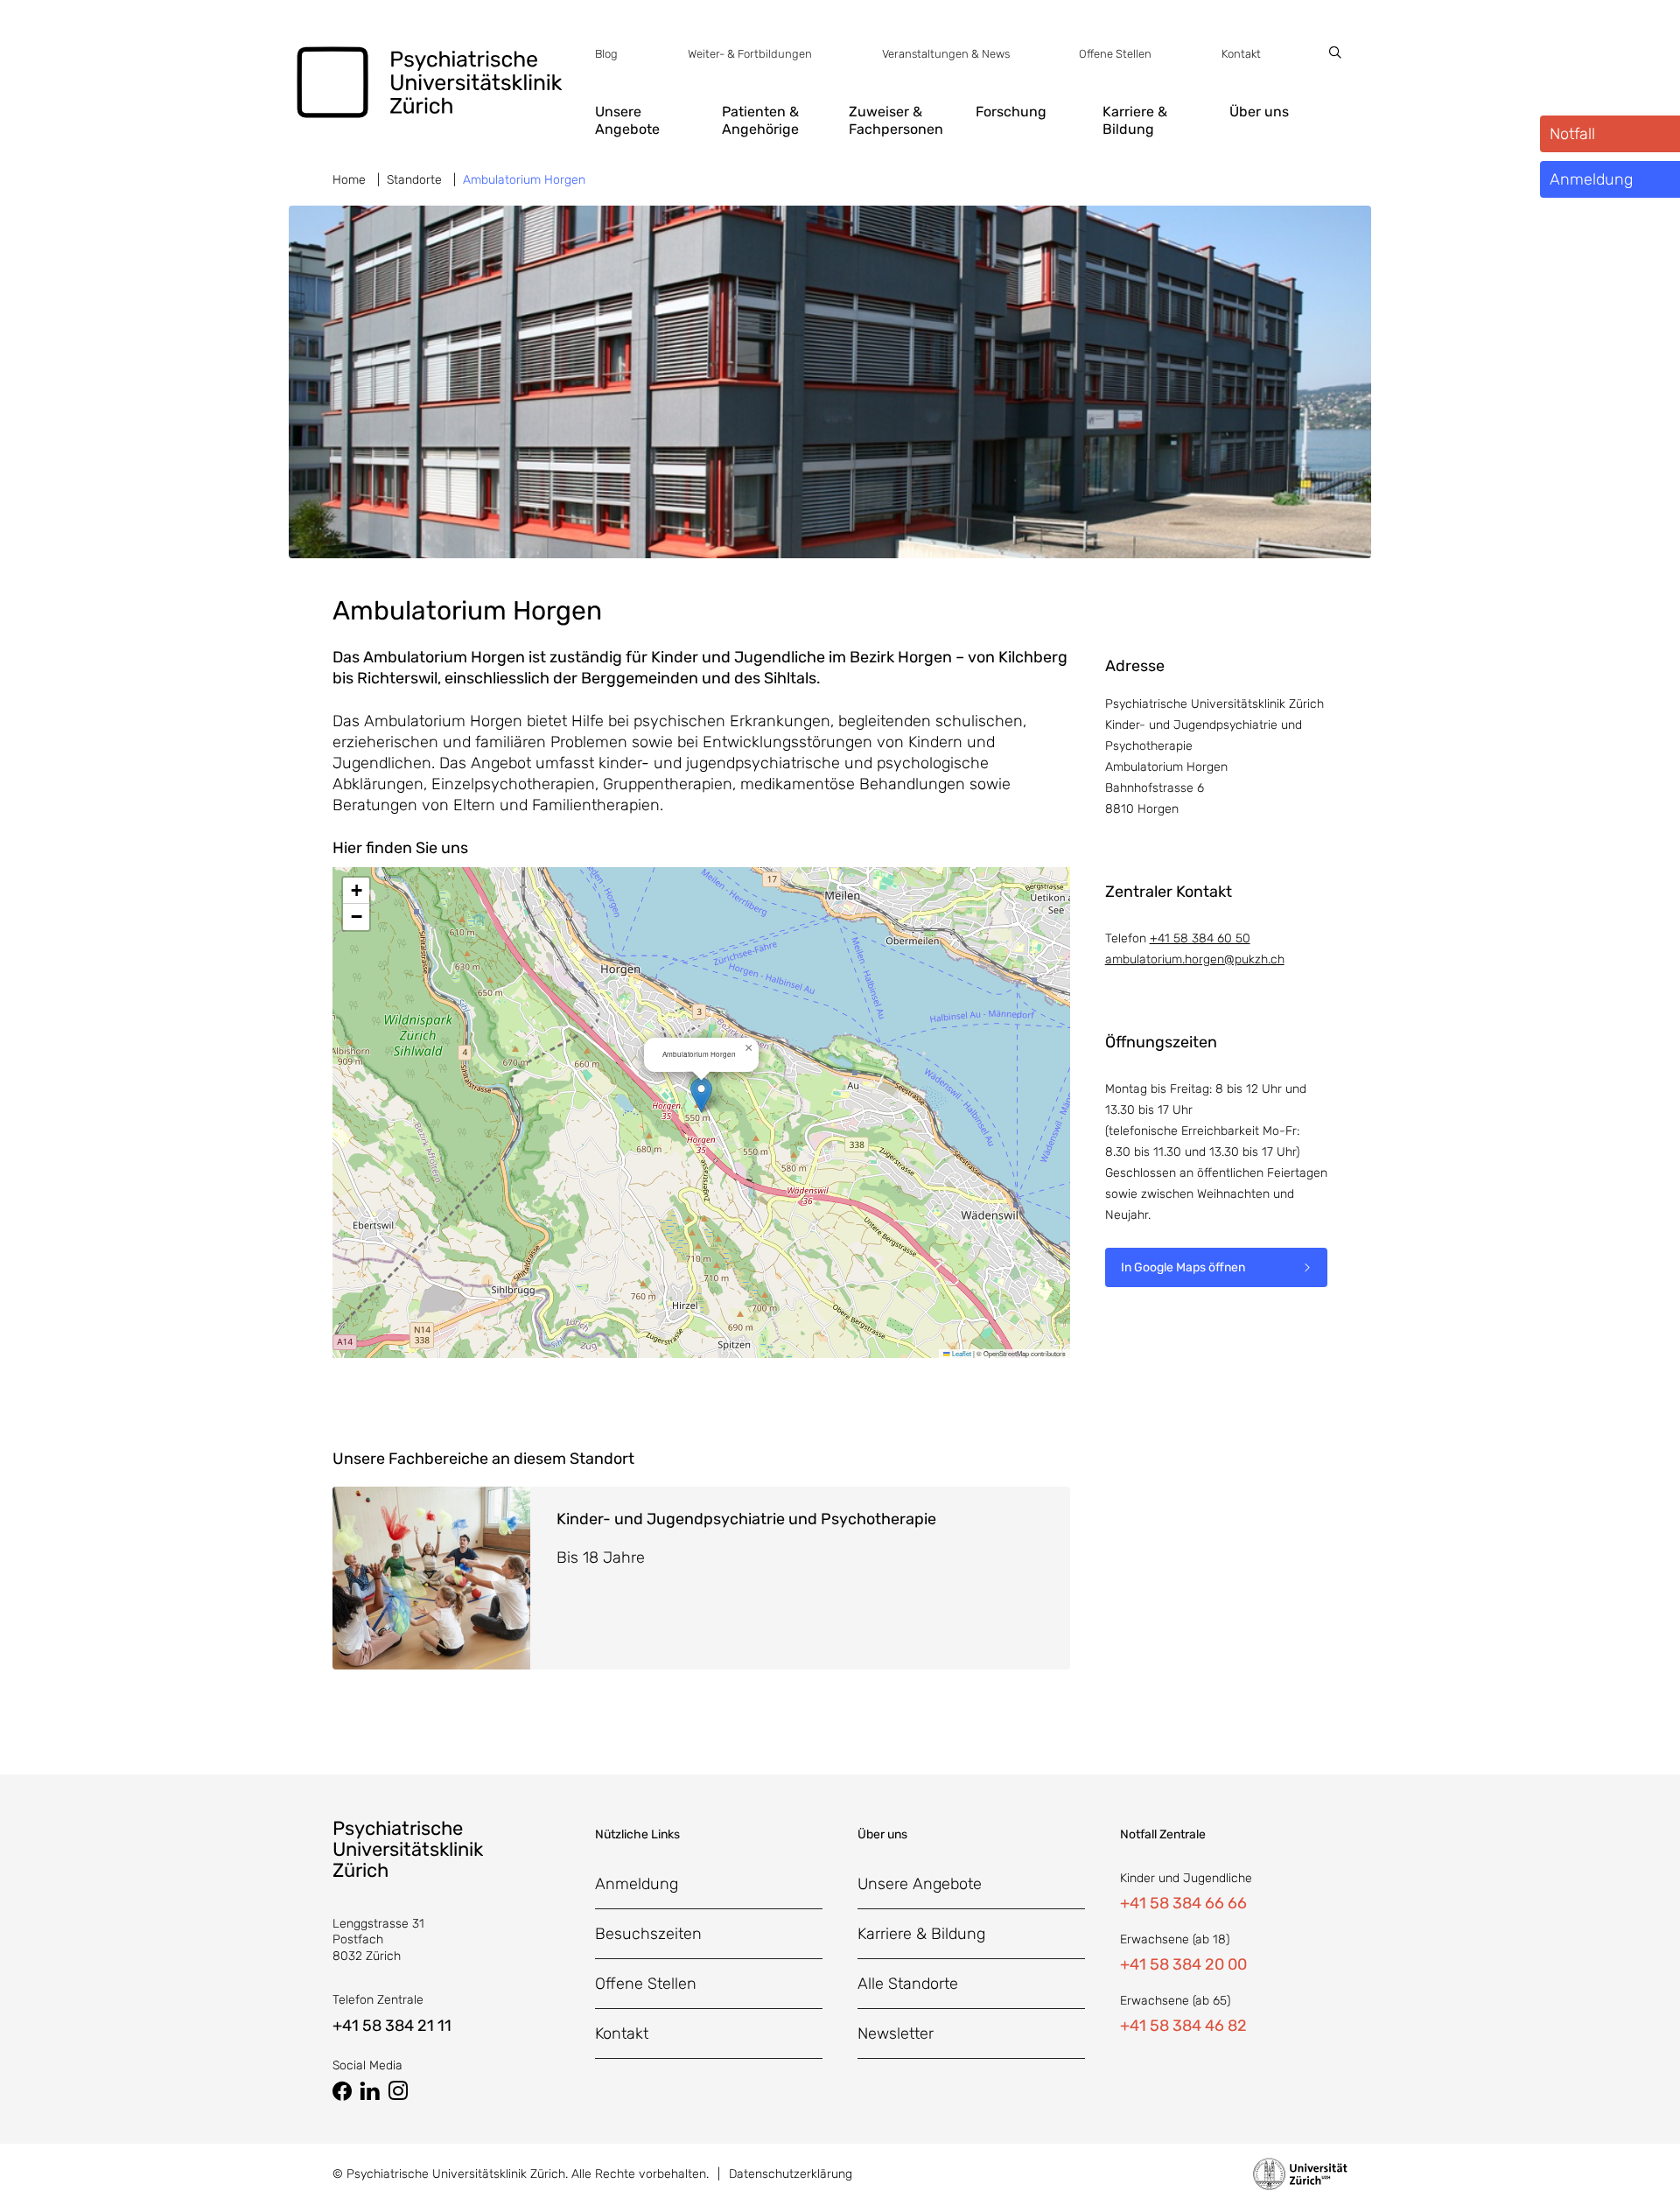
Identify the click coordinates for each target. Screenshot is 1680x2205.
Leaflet (961, 1353)
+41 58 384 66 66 (1183, 1903)
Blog (606, 54)
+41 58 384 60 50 (1200, 938)
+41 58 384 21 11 (392, 2026)
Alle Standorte (908, 1984)
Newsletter (896, 2033)
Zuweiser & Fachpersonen (896, 120)
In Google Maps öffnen (1183, 1267)
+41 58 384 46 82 (1183, 2026)
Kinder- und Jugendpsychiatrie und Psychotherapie (746, 1519)
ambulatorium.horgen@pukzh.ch (1195, 959)
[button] (701, 1095)
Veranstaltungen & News (946, 54)
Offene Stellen (1115, 54)
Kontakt (1241, 54)
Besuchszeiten (648, 1934)
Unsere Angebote (627, 120)
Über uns (1259, 112)
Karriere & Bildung (1135, 120)
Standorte (414, 180)
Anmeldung (637, 1884)
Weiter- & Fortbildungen (750, 54)
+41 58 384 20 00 (1183, 1964)
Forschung (1011, 112)
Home (349, 180)
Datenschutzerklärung (791, 2174)
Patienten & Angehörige (760, 120)
